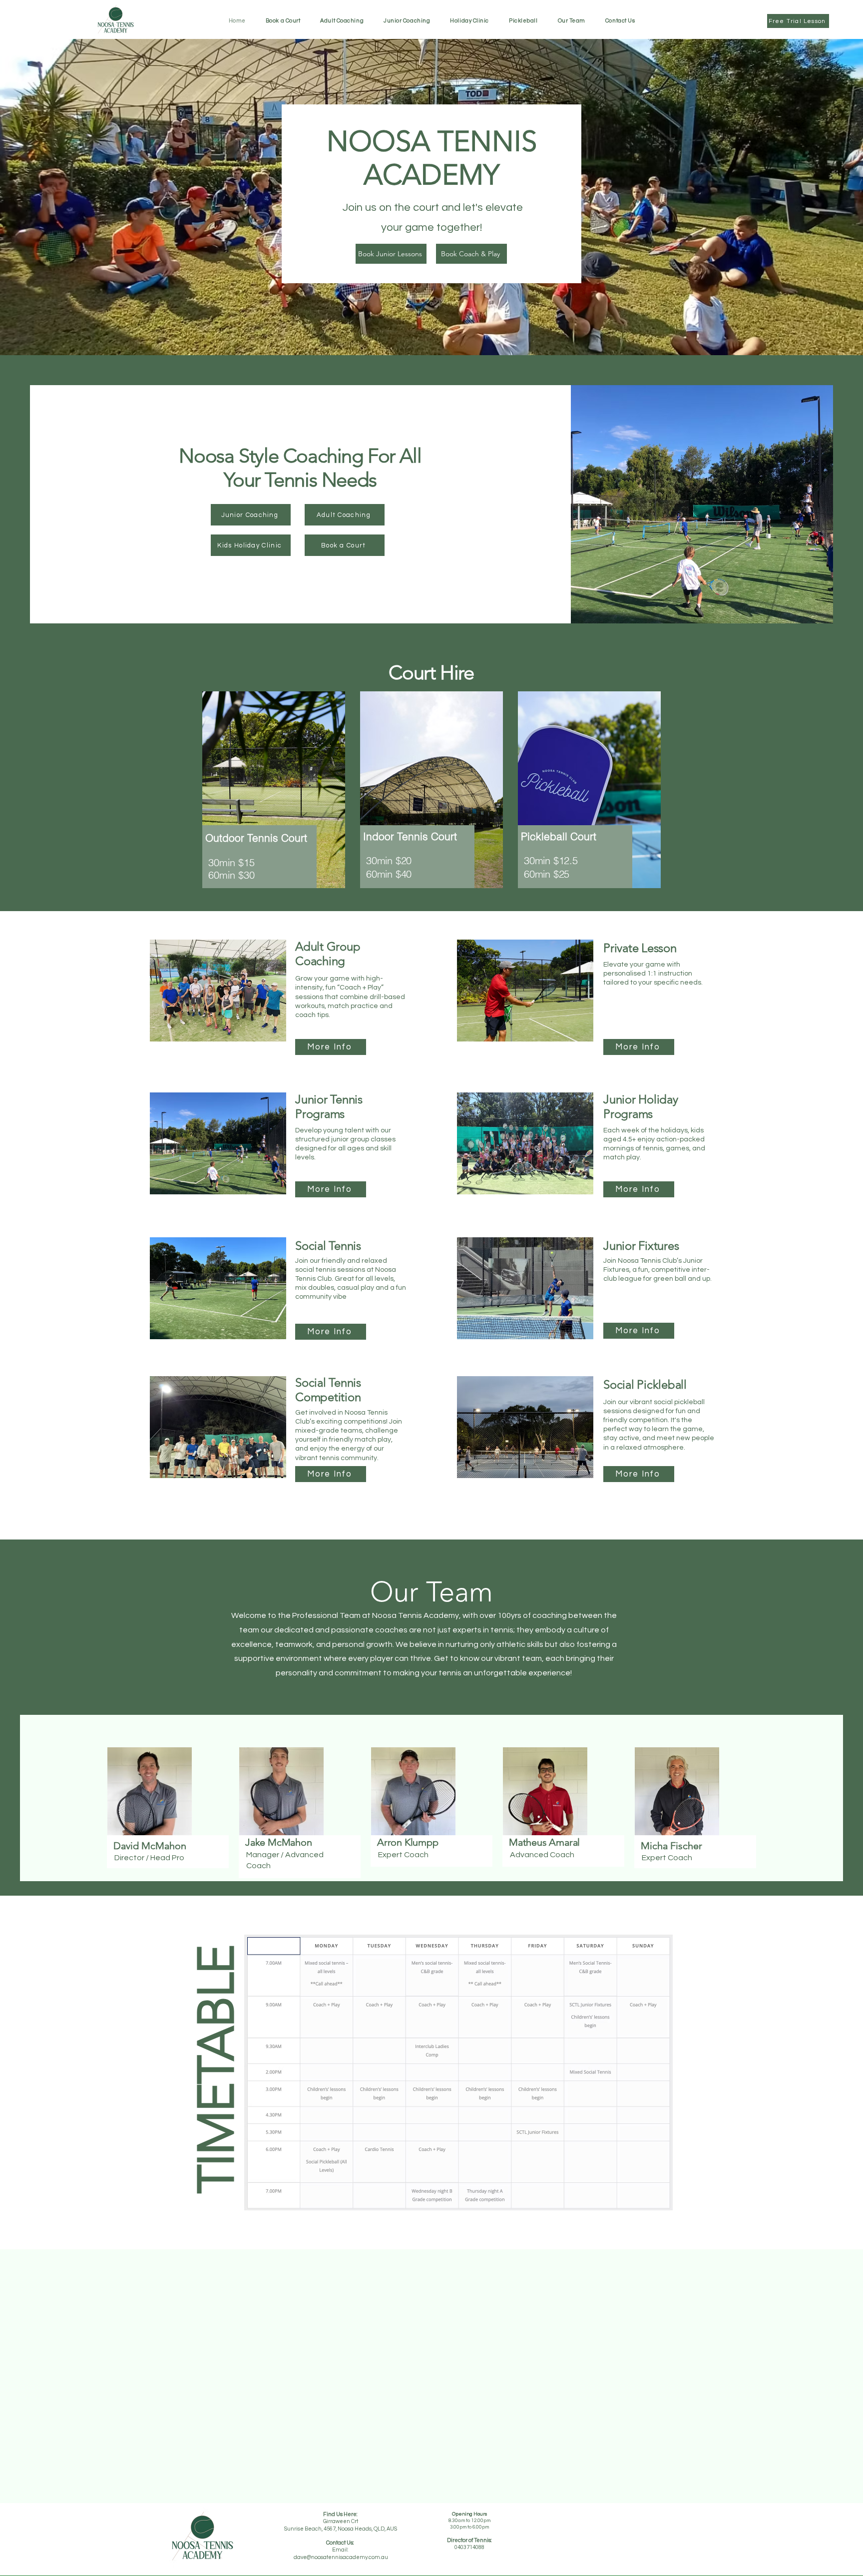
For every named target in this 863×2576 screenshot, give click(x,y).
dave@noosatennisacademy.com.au (341, 2557)
